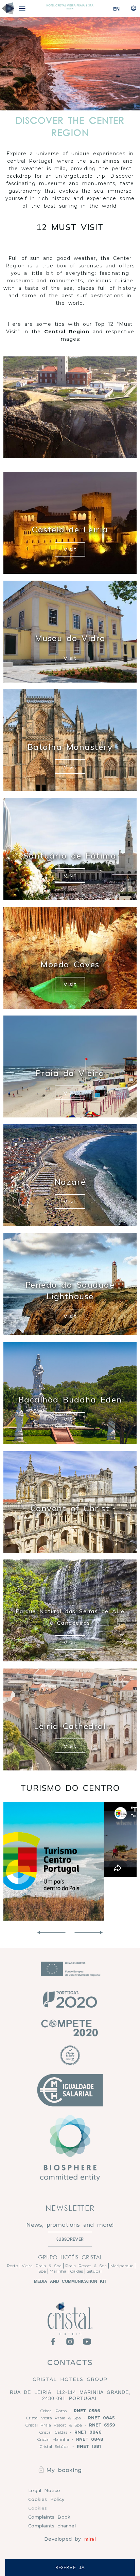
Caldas (76, 2271)
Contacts (70, 2362)
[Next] (89, 1933)
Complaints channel (52, 2526)
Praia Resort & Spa (86, 2266)
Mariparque (122, 2266)
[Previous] (51, 1933)
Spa (42, 2271)
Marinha (58, 2271)
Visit (70, 549)
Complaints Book (49, 2517)
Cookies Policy (46, 2499)
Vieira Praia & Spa (42, 2266)
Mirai (90, 2539)
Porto (12, 2266)
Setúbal (94, 2271)
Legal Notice (44, 2490)
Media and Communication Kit (70, 2281)
